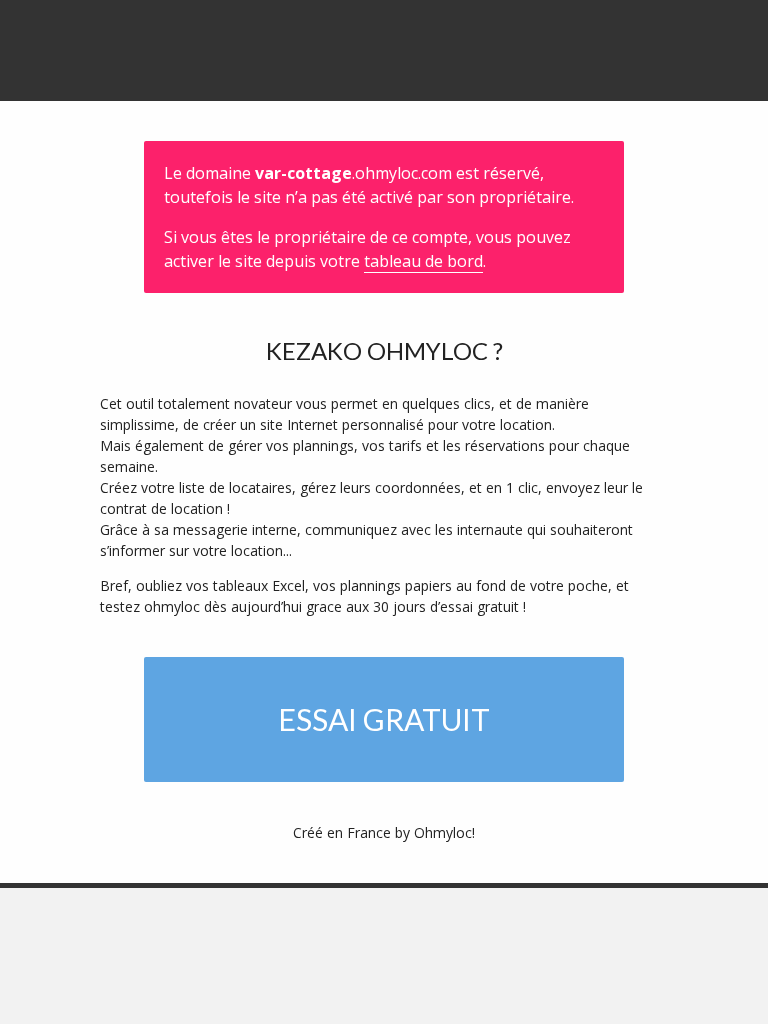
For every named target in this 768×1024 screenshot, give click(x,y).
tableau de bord (423, 261)
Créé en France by (384, 832)
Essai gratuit (384, 719)
